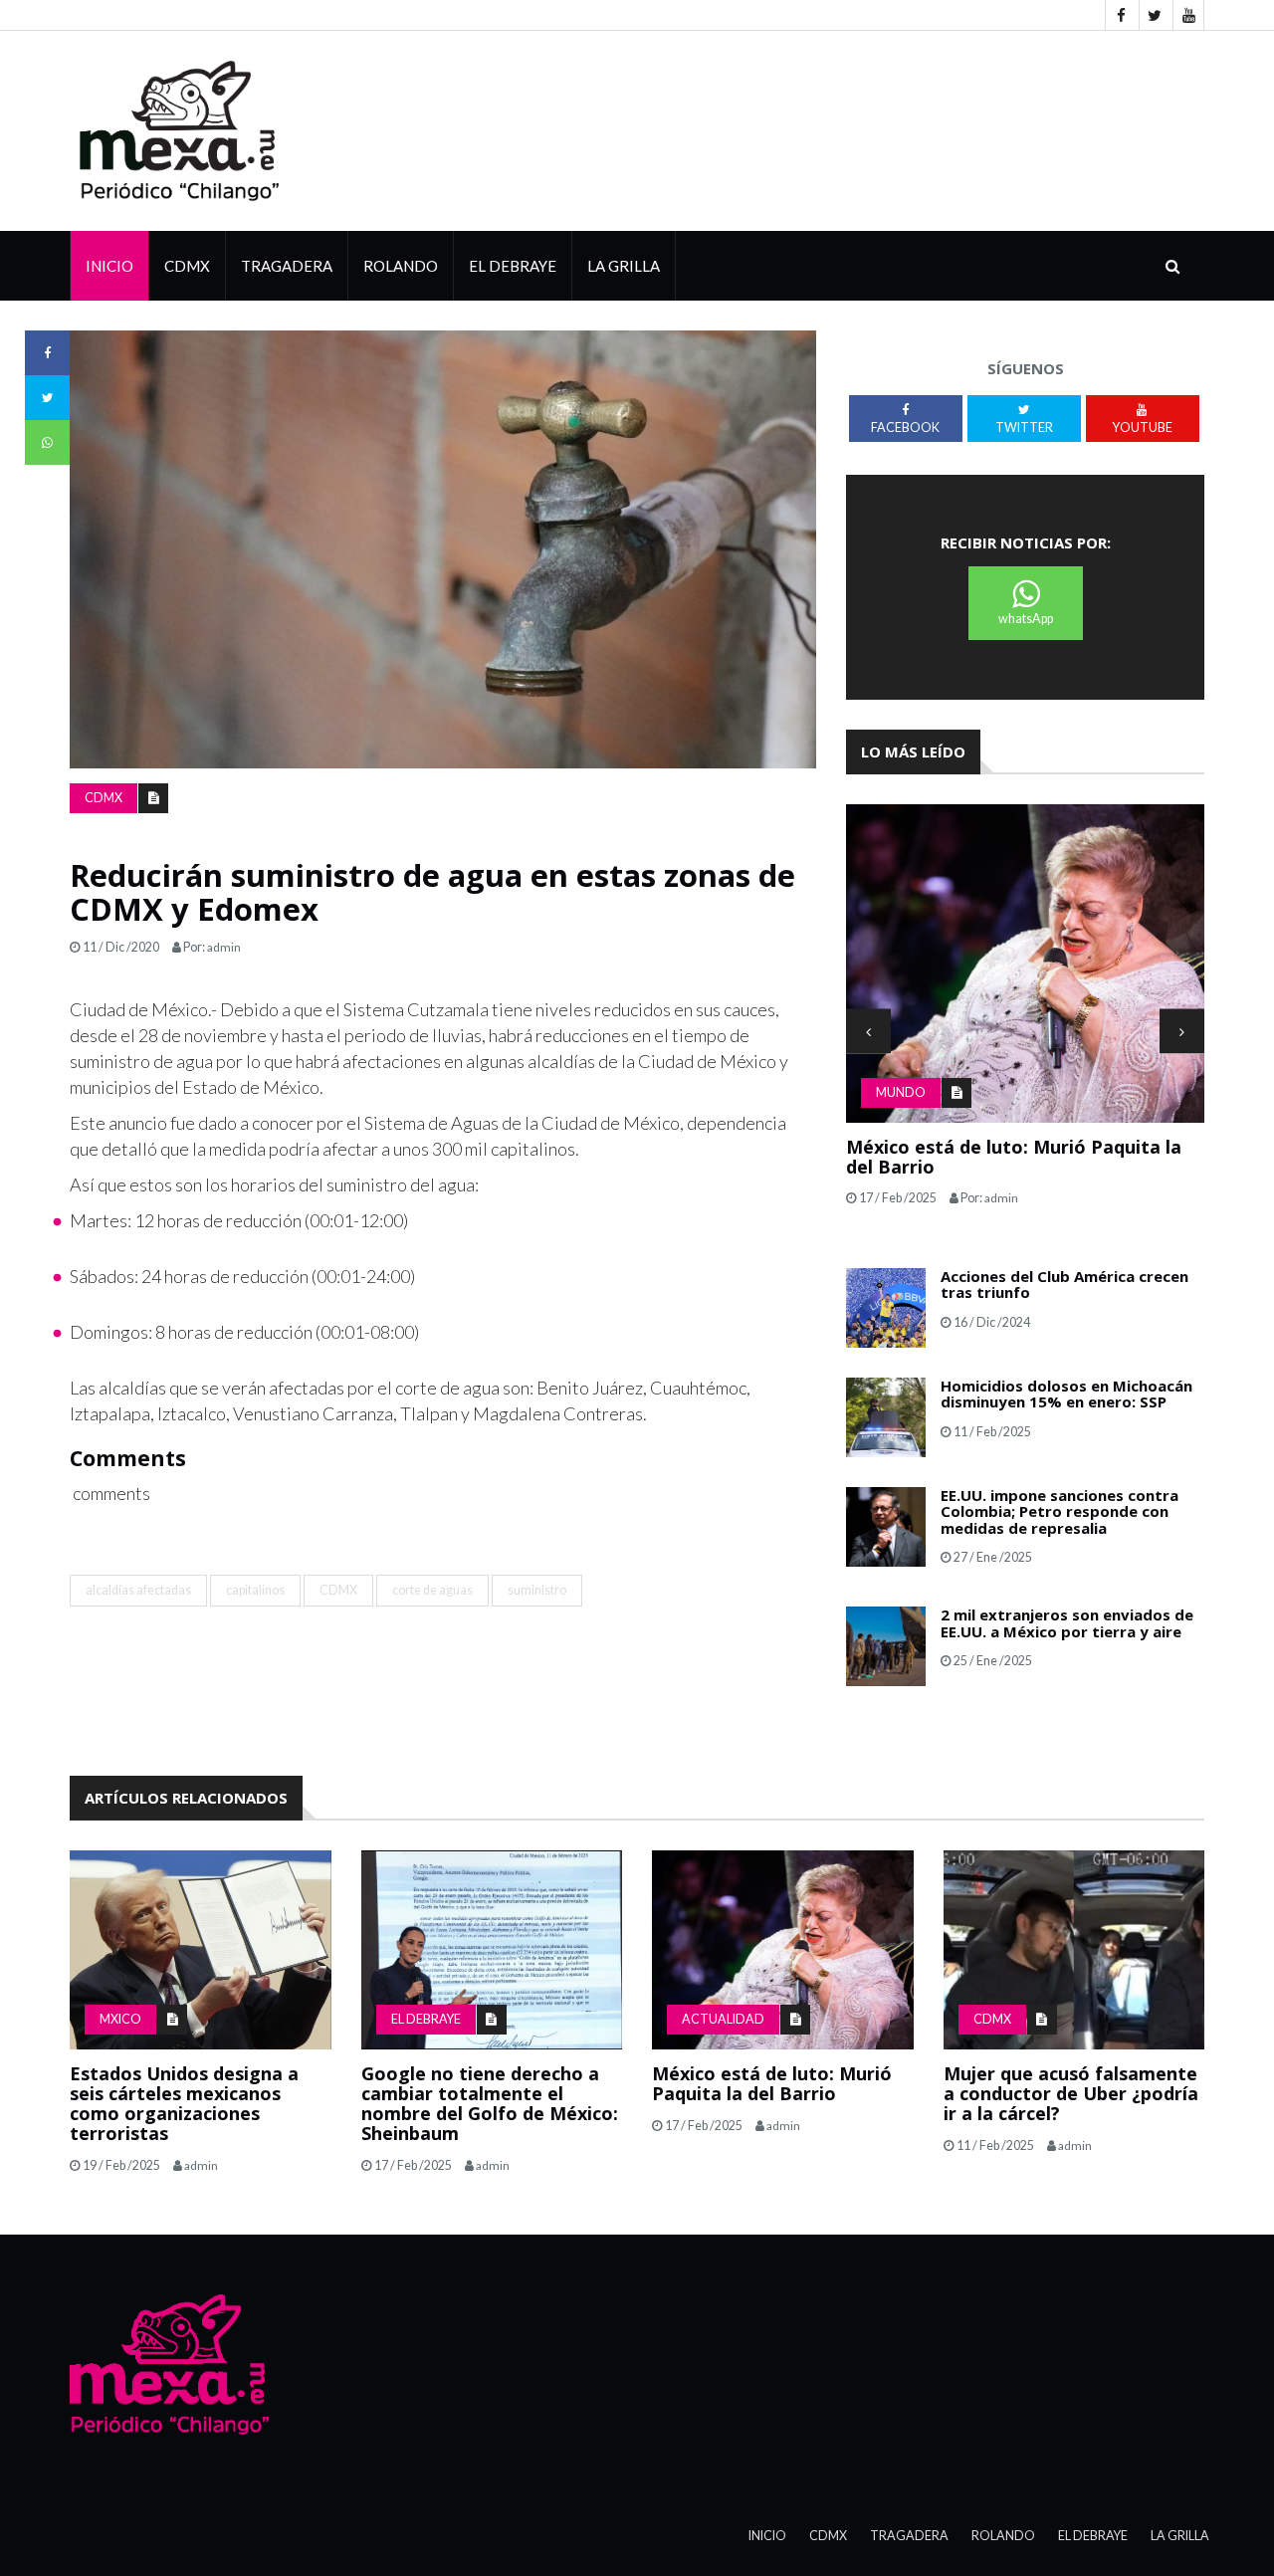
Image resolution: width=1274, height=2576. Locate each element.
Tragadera (287, 266)
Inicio (109, 266)
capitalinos (255, 1590)
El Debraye (513, 266)
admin (224, 947)
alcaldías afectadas (138, 1590)
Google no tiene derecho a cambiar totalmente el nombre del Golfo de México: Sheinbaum (490, 2103)
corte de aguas (432, 1590)
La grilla (624, 266)
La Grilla (1180, 2536)
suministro (537, 1590)
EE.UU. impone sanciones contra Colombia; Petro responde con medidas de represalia (1060, 1511)
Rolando (401, 266)
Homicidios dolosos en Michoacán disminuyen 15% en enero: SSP (1066, 1394)
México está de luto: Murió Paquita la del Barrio (1014, 1157)
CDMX (187, 266)
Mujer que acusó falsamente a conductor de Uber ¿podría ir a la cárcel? (1071, 2093)
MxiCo (120, 2019)
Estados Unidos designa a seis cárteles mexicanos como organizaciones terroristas (184, 2103)
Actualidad (723, 2019)
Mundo (901, 1092)
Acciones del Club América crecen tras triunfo (1064, 1285)
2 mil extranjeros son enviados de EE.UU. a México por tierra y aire (1067, 1623)
